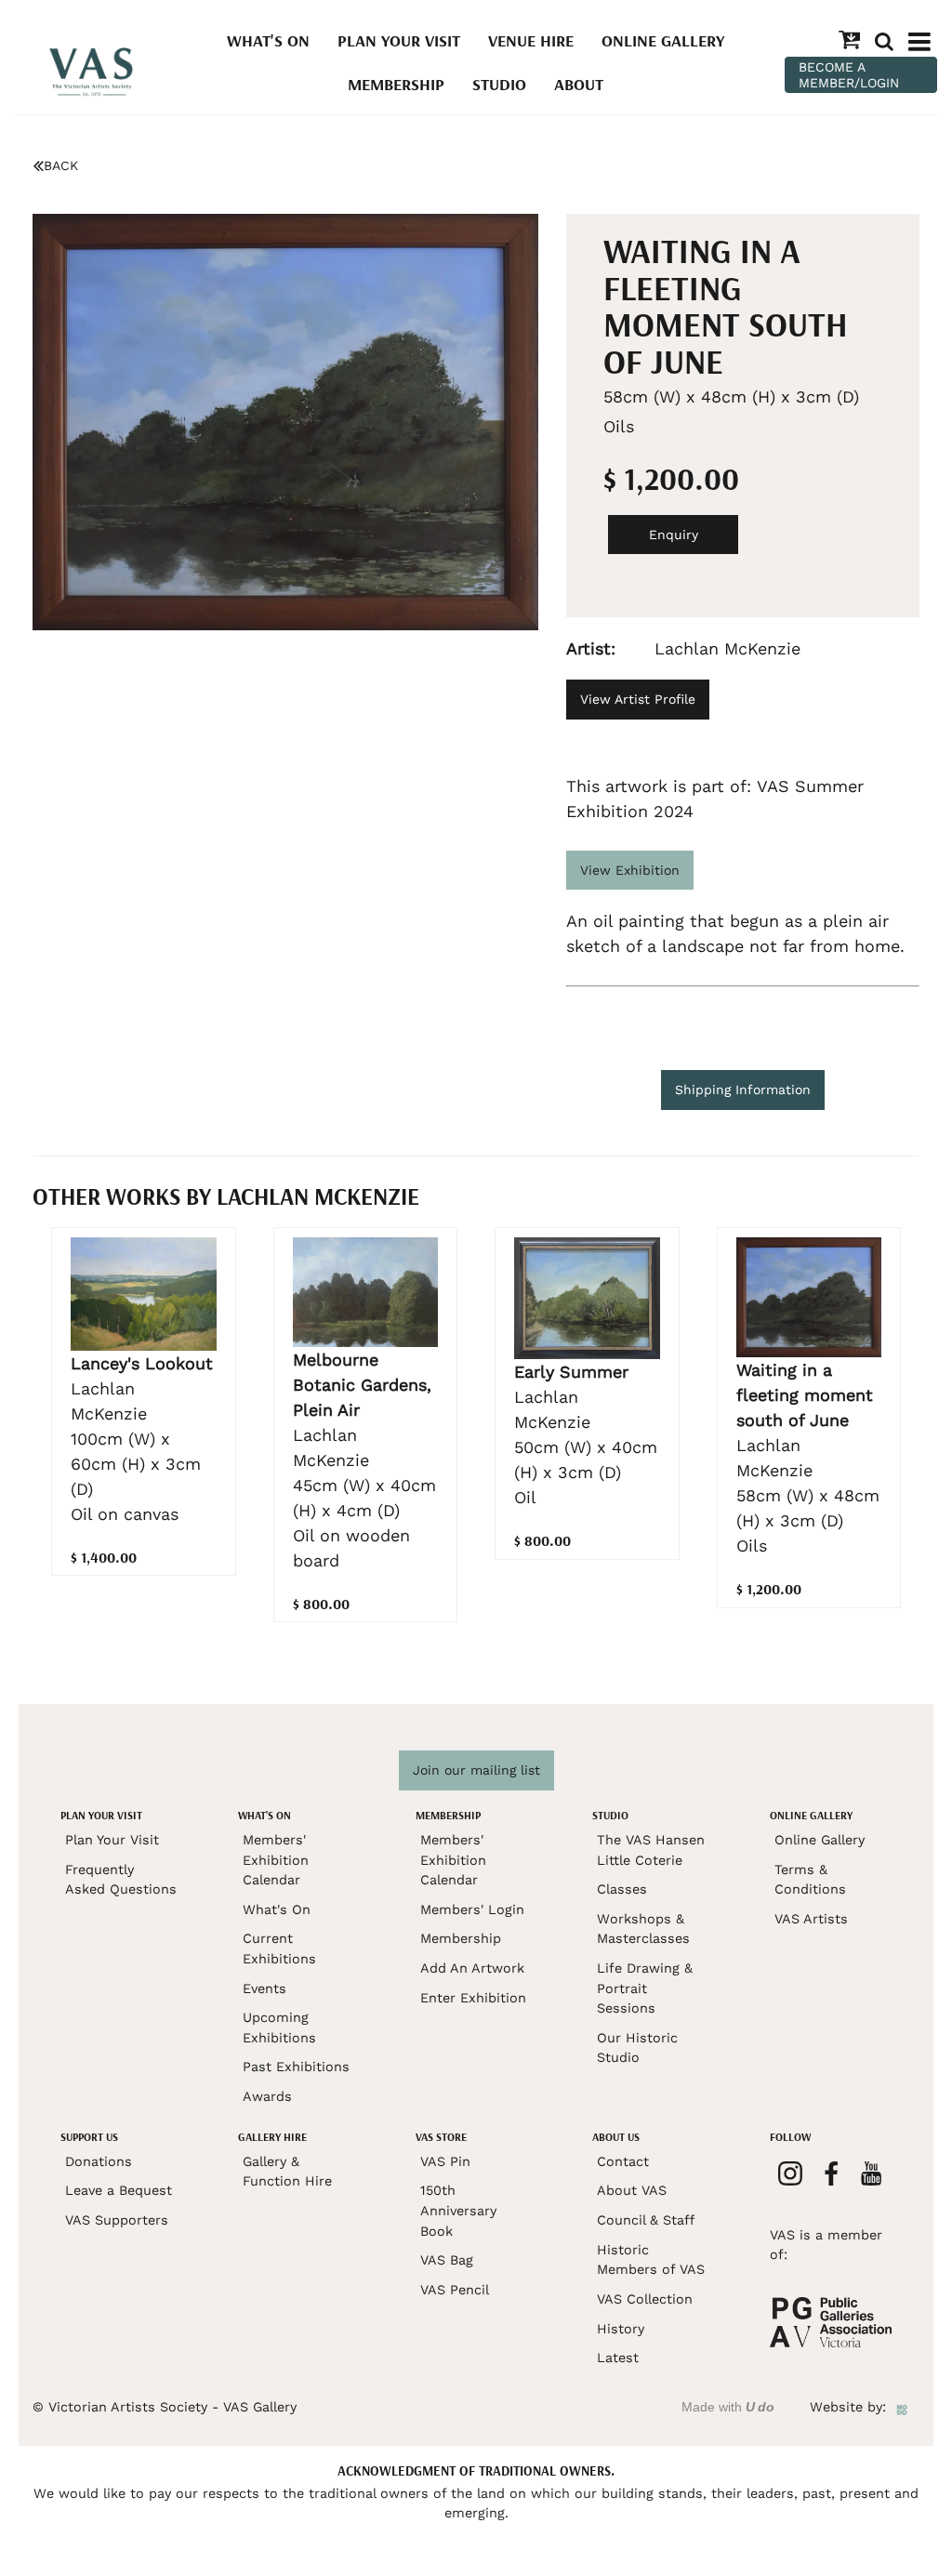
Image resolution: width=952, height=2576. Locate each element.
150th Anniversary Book (458, 2210)
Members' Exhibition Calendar (276, 1860)
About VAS (632, 2190)
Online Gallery (663, 40)
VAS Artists (811, 1919)
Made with (728, 2407)
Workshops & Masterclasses (643, 1929)
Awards (267, 2096)
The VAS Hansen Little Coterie (651, 1850)
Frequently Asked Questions (121, 1880)
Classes (622, 1889)
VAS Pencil (455, 2290)
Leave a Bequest (119, 2190)
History (621, 2329)
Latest (618, 2358)
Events (264, 1988)
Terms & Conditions (810, 1880)
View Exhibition (630, 870)
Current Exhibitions (279, 1949)
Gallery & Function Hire (287, 2172)
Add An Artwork (472, 1968)
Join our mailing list (476, 1770)
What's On (268, 40)
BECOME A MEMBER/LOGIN (849, 75)
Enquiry (674, 535)
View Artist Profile (638, 699)
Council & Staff (646, 2220)
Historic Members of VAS (651, 2260)
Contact (623, 2161)
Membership (396, 84)
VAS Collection (645, 2299)
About (579, 84)
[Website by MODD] (902, 2407)
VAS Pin (445, 2161)
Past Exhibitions (296, 2067)
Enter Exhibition (473, 1998)
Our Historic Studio (637, 2048)
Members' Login (472, 1909)
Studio (499, 84)
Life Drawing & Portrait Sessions (645, 1988)
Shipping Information (743, 1090)
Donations (99, 2161)
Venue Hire (531, 40)
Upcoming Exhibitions (279, 2028)
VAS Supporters (117, 2220)
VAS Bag (447, 2260)
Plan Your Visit (399, 40)
